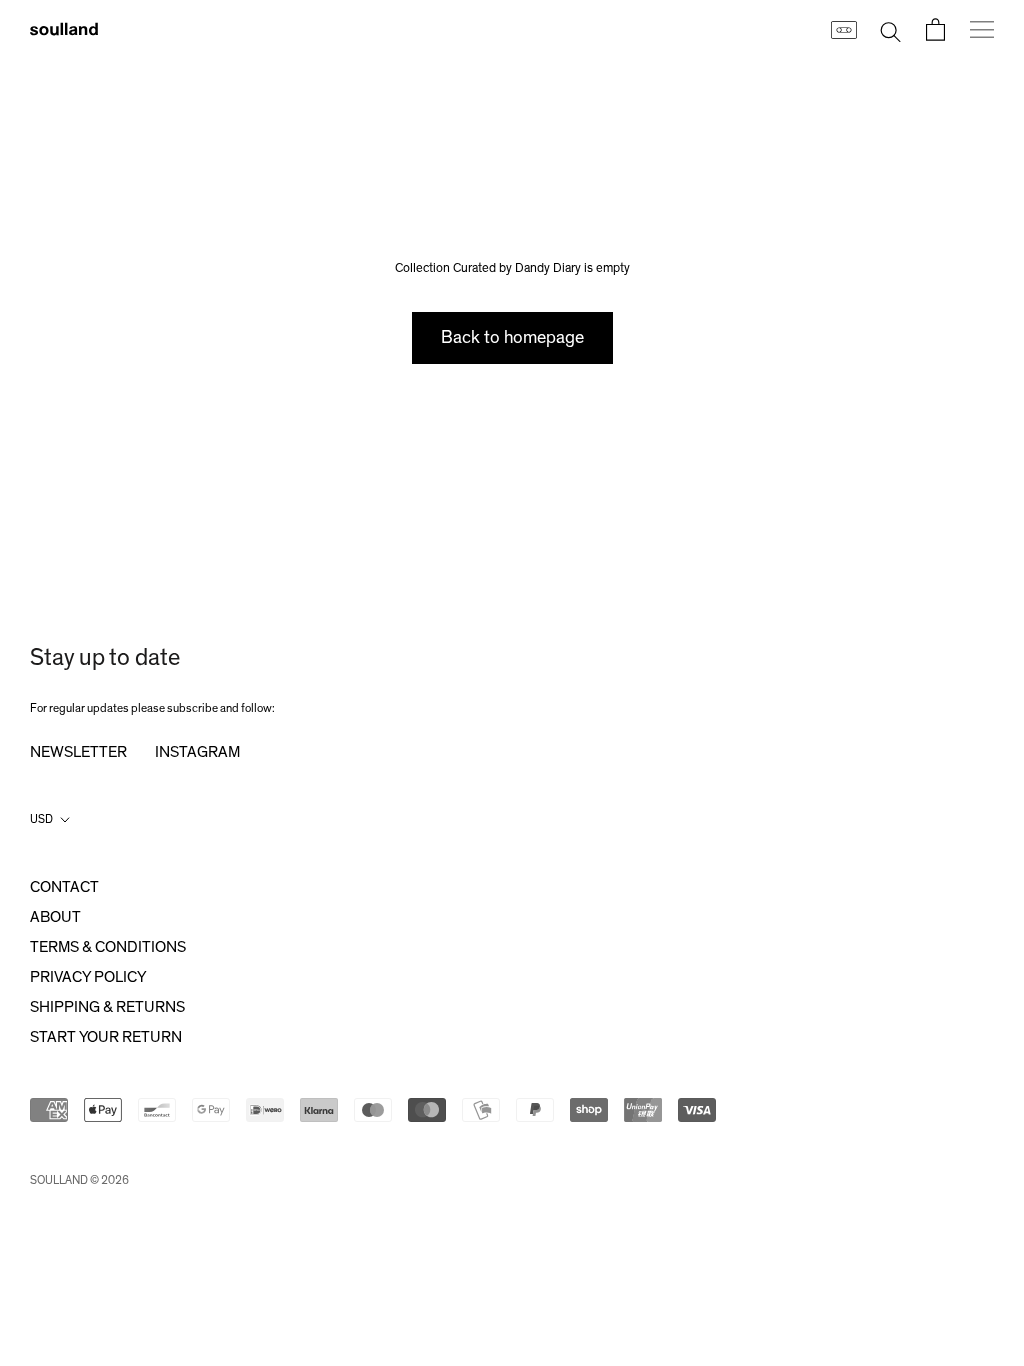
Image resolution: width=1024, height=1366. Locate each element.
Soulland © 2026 (79, 1180)
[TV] (843, 29)
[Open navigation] (982, 29)
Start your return (106, 1037)
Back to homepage (512, 338)
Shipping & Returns (107, 1007)
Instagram (197, 752)
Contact (64, 887)
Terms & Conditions (108, 947)
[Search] (890, 29)
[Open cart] (935, 29)
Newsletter (78, 752)
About (55, 917)
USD (41, 819)
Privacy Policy (88, 977)
